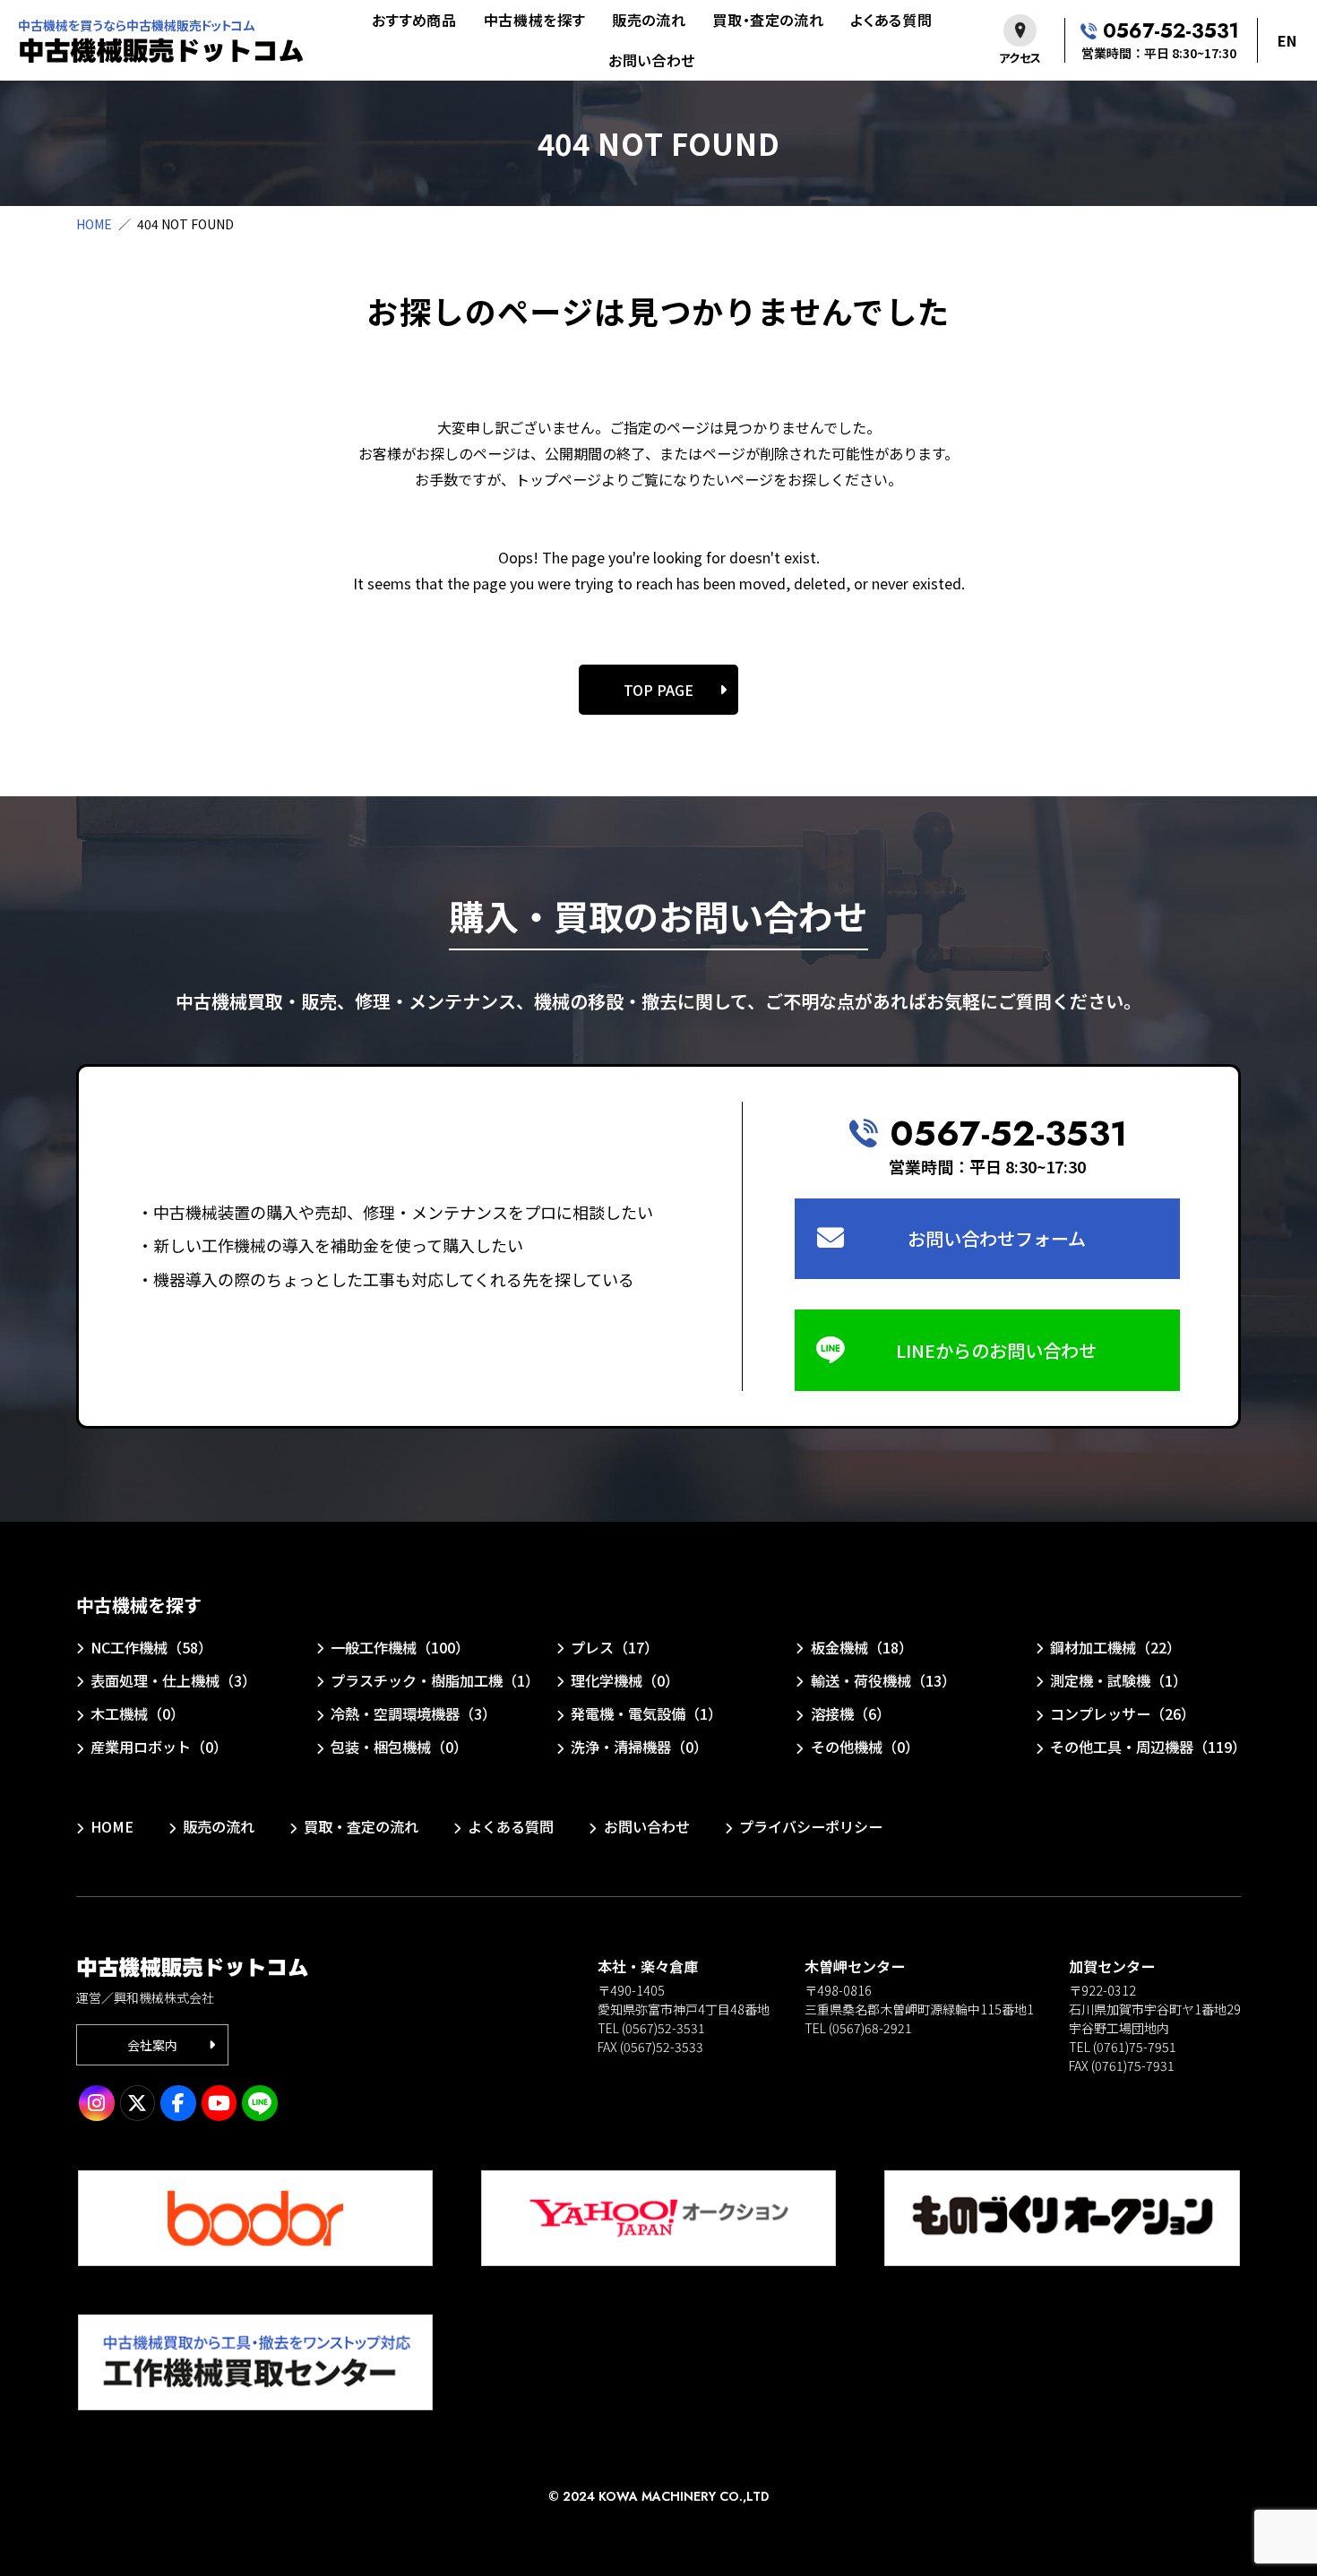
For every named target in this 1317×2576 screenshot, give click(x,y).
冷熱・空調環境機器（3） (413, 1713)
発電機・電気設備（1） (646, 1713)
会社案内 (152, 2045)
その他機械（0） (865, 1747)
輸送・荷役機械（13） (883, 1680)
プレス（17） (615, 1647)
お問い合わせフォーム (997, 1238)
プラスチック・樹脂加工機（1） (433, 1680)
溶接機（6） (850, 1713)
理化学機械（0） (625, 1680)
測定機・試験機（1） (1119, 1680)
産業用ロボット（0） (159, 1747)
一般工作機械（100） (400, 1647)
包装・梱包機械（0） (399, 1747)
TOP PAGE (658, 690)
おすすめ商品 (414, 20)
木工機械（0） (138, 1713)
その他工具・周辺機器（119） (1148, 1747)
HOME (94, 224)
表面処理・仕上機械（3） (173, 1680)
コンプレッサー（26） (1123, 1713)
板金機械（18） (861, 1647)
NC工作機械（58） (151, 1647)
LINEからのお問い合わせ (996, 1350)
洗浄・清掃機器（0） (639, 1747)
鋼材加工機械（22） (1115, 1647)
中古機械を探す (535, 20)
